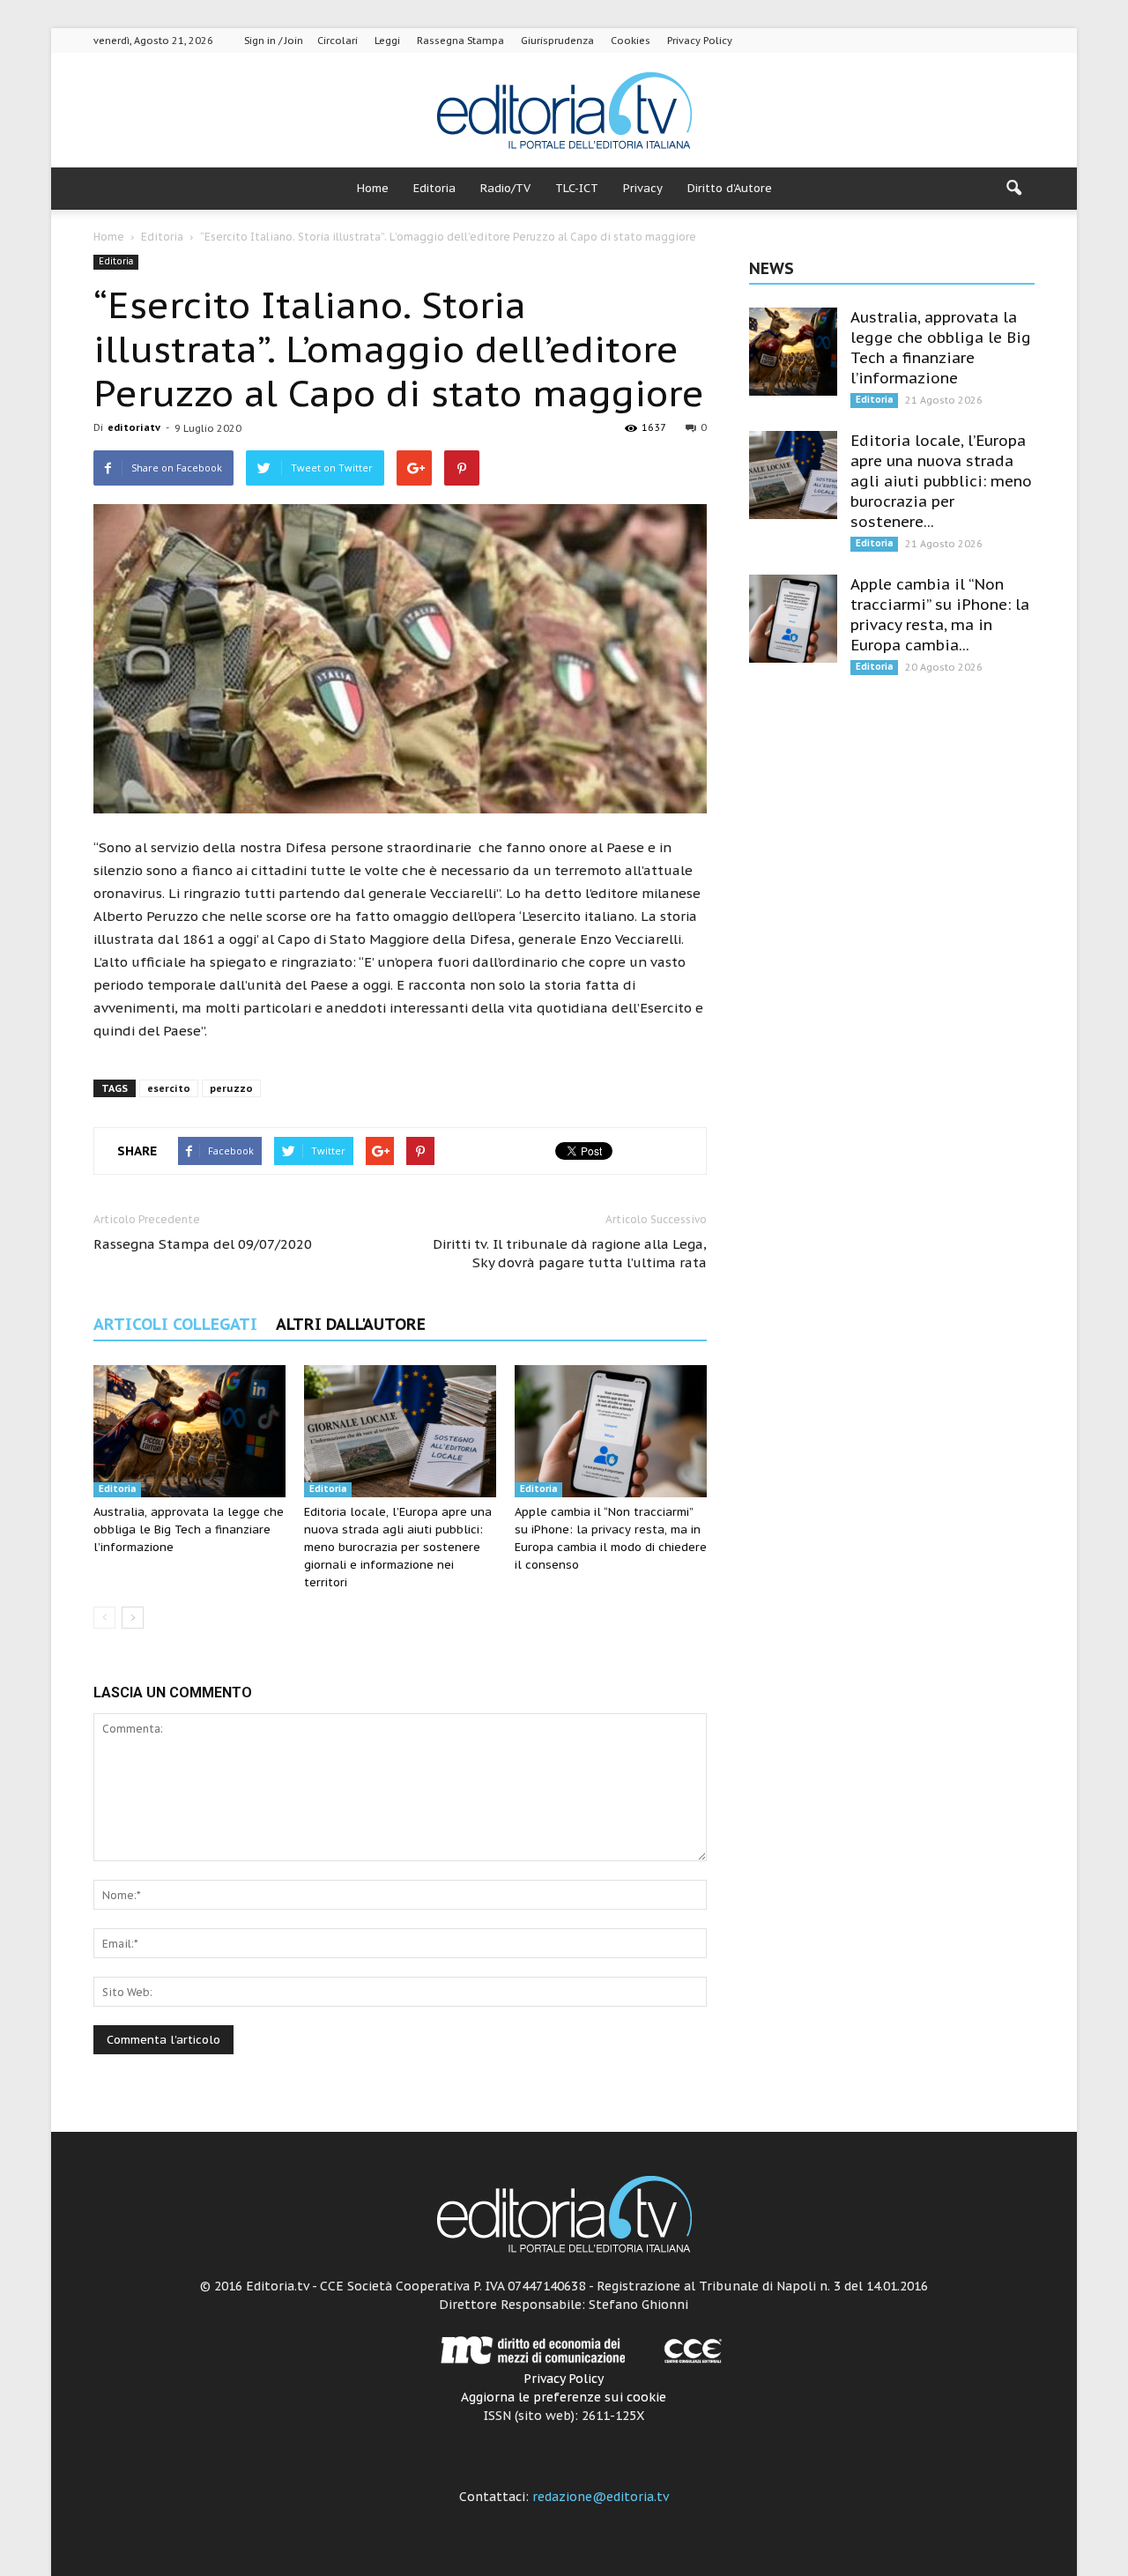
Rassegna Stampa (460, 41)
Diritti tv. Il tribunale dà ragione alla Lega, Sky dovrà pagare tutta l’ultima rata (570, 1253)
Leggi (387, 41)
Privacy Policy (700, 41)
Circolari (338, 41)
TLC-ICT (577, 188)
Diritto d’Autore (730, 188)
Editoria (434, 188)
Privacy (643, 188)
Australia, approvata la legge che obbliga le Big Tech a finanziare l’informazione (189, 1529)
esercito (169, 1088)
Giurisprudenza (557, 41)
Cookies (631, 41)
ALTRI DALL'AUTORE (351, 1324)
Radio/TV (505, 188)
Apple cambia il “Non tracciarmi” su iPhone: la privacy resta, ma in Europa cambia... (940, 615)
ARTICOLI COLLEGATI (175, 1324)
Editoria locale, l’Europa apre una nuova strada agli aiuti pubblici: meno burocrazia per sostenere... (941, 481)
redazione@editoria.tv (601, 2497)
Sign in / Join (274, 41)
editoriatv (134, 427)
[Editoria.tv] (564, 111)
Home (373, 188)
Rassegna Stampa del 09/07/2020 (203, 1244)
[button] (1013, 189)
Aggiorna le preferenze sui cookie (564, 2397)
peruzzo (231, 1088)
